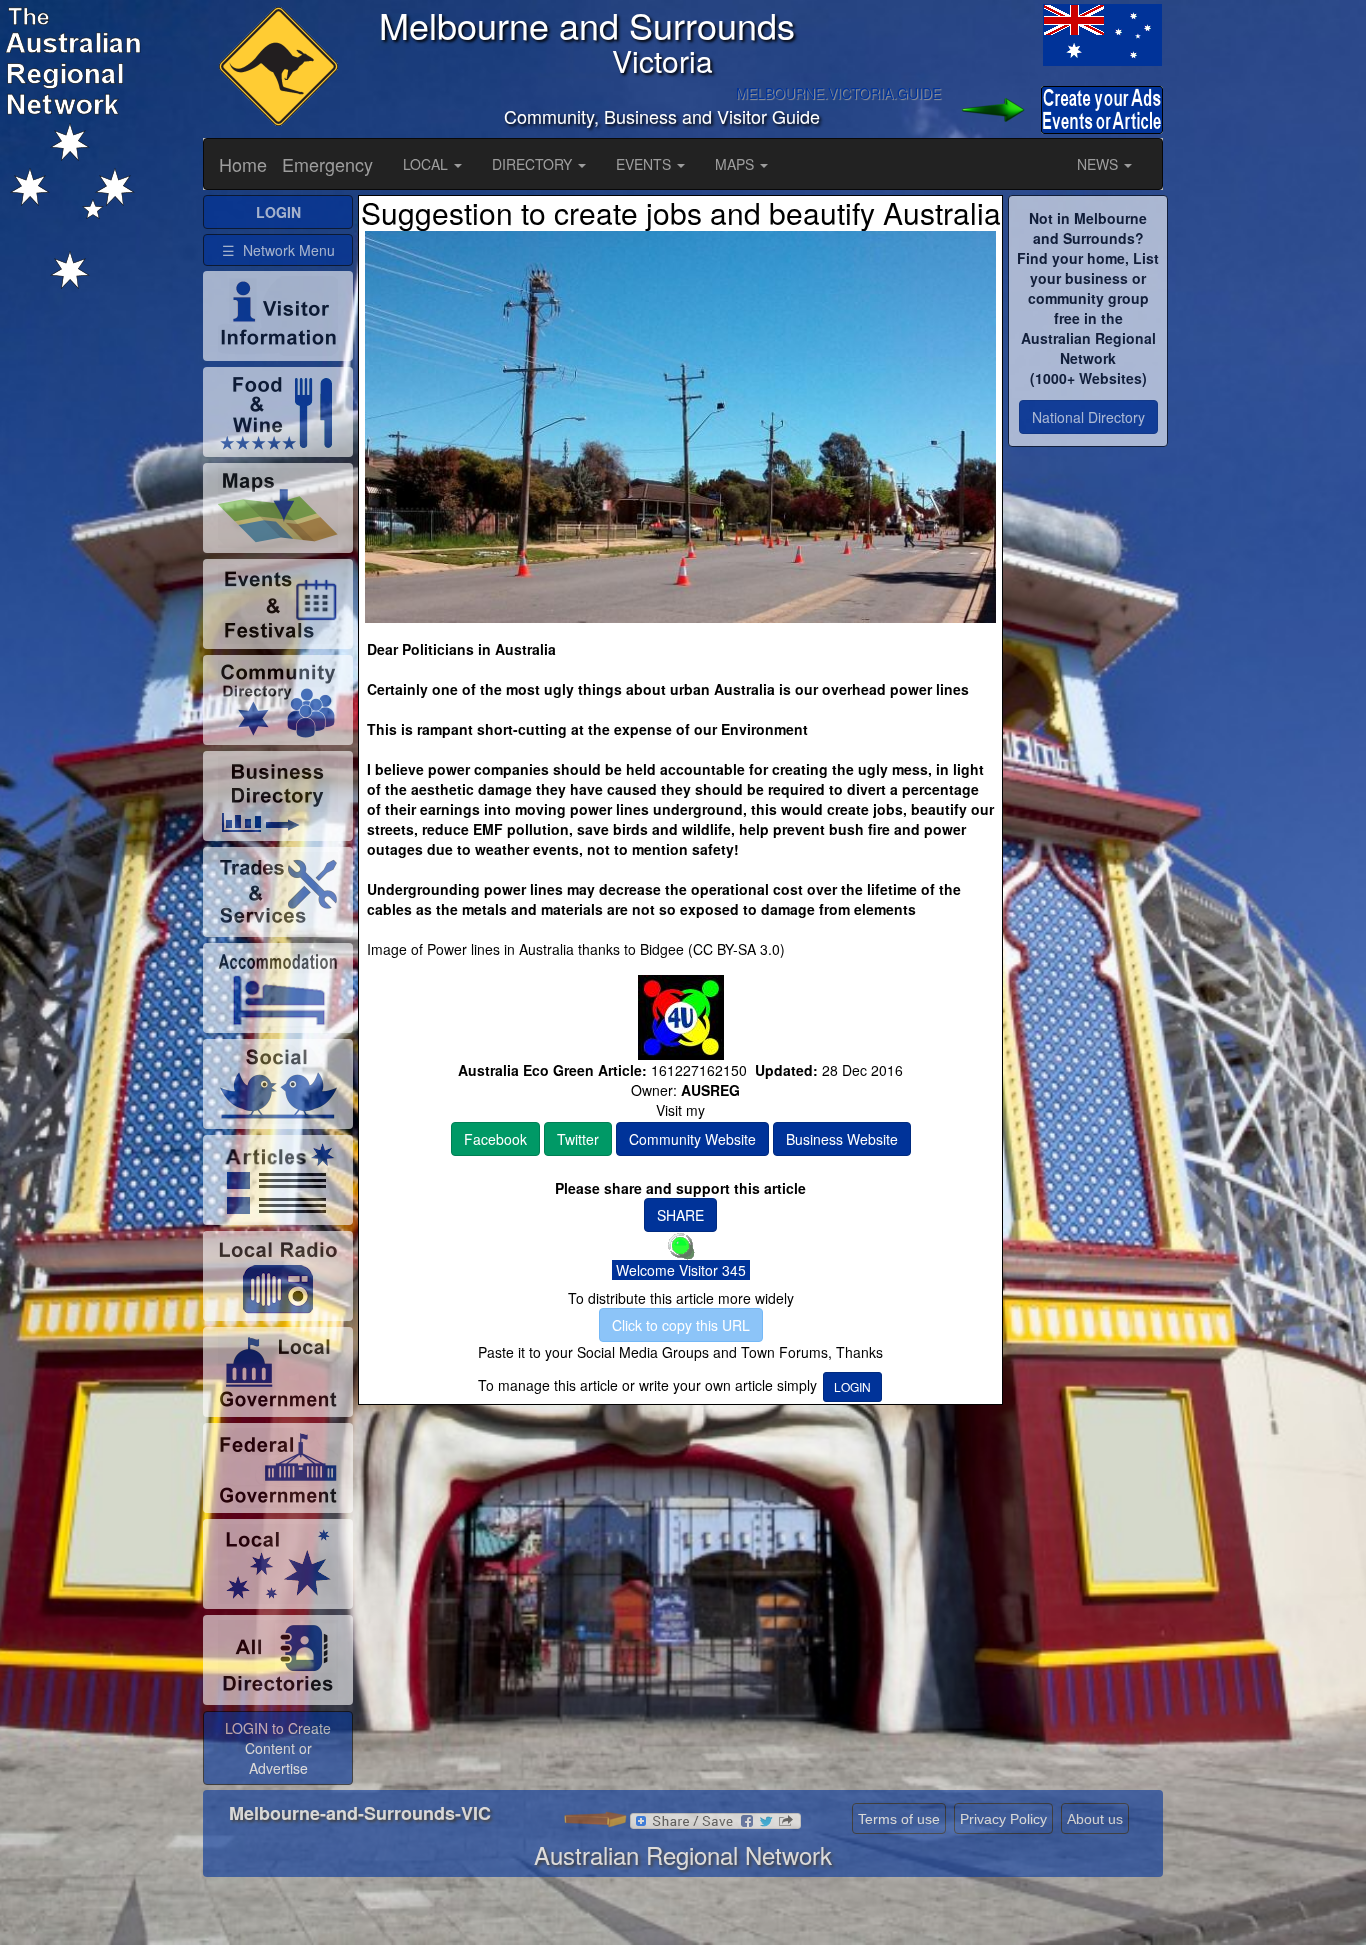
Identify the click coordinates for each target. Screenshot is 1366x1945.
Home (243, 164)
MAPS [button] (736, 164)
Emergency (327, 164)
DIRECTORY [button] (534, 164)
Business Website (842, 1139)
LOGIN (852, 1386)
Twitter (578, 1139)
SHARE (680, 1215)
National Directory (1088, 417)
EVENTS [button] (645, 164)
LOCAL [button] (427, 164)
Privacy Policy (1003, 1819)
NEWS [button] (1099, 164)
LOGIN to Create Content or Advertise (278, 1748)
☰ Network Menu (278, 250)
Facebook (495, 1139)
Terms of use (899, 1819)
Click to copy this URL (681, 1325)
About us (1095, 1819)
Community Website (692, 1139)
